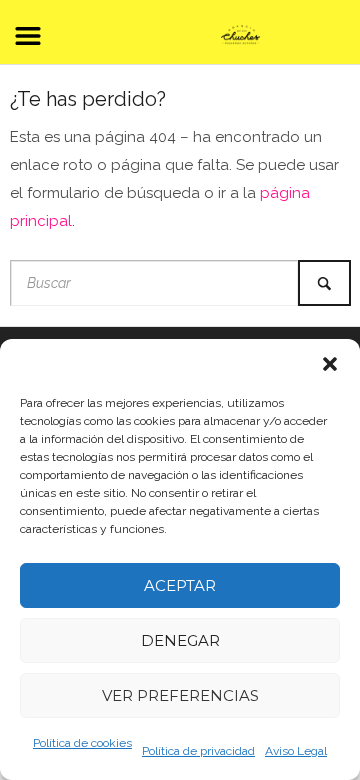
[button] (330, 364)
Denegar (180, 640)
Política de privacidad (198, 751)
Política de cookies (82, 743)
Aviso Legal (296, 751)
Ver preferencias (180, 695)
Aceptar (180, 585)
